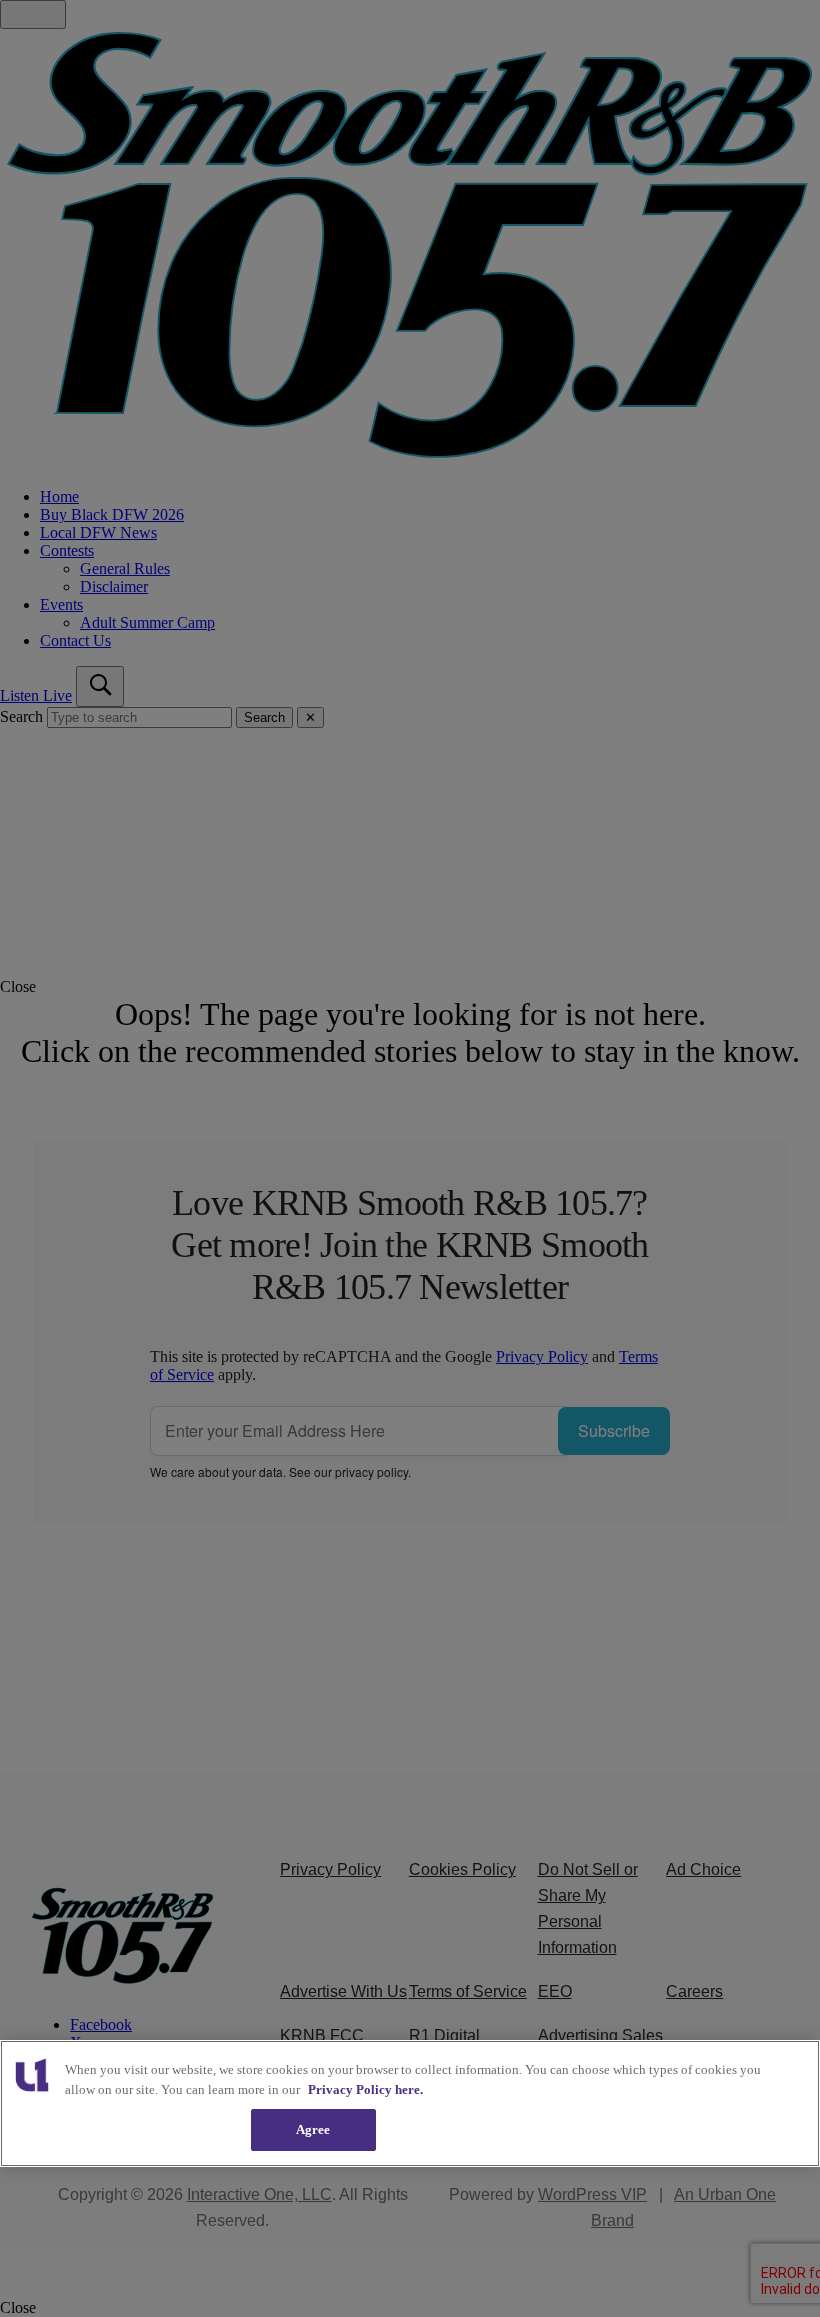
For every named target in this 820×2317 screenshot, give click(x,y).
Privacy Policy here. (365, 2089)
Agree (313, 2129)
